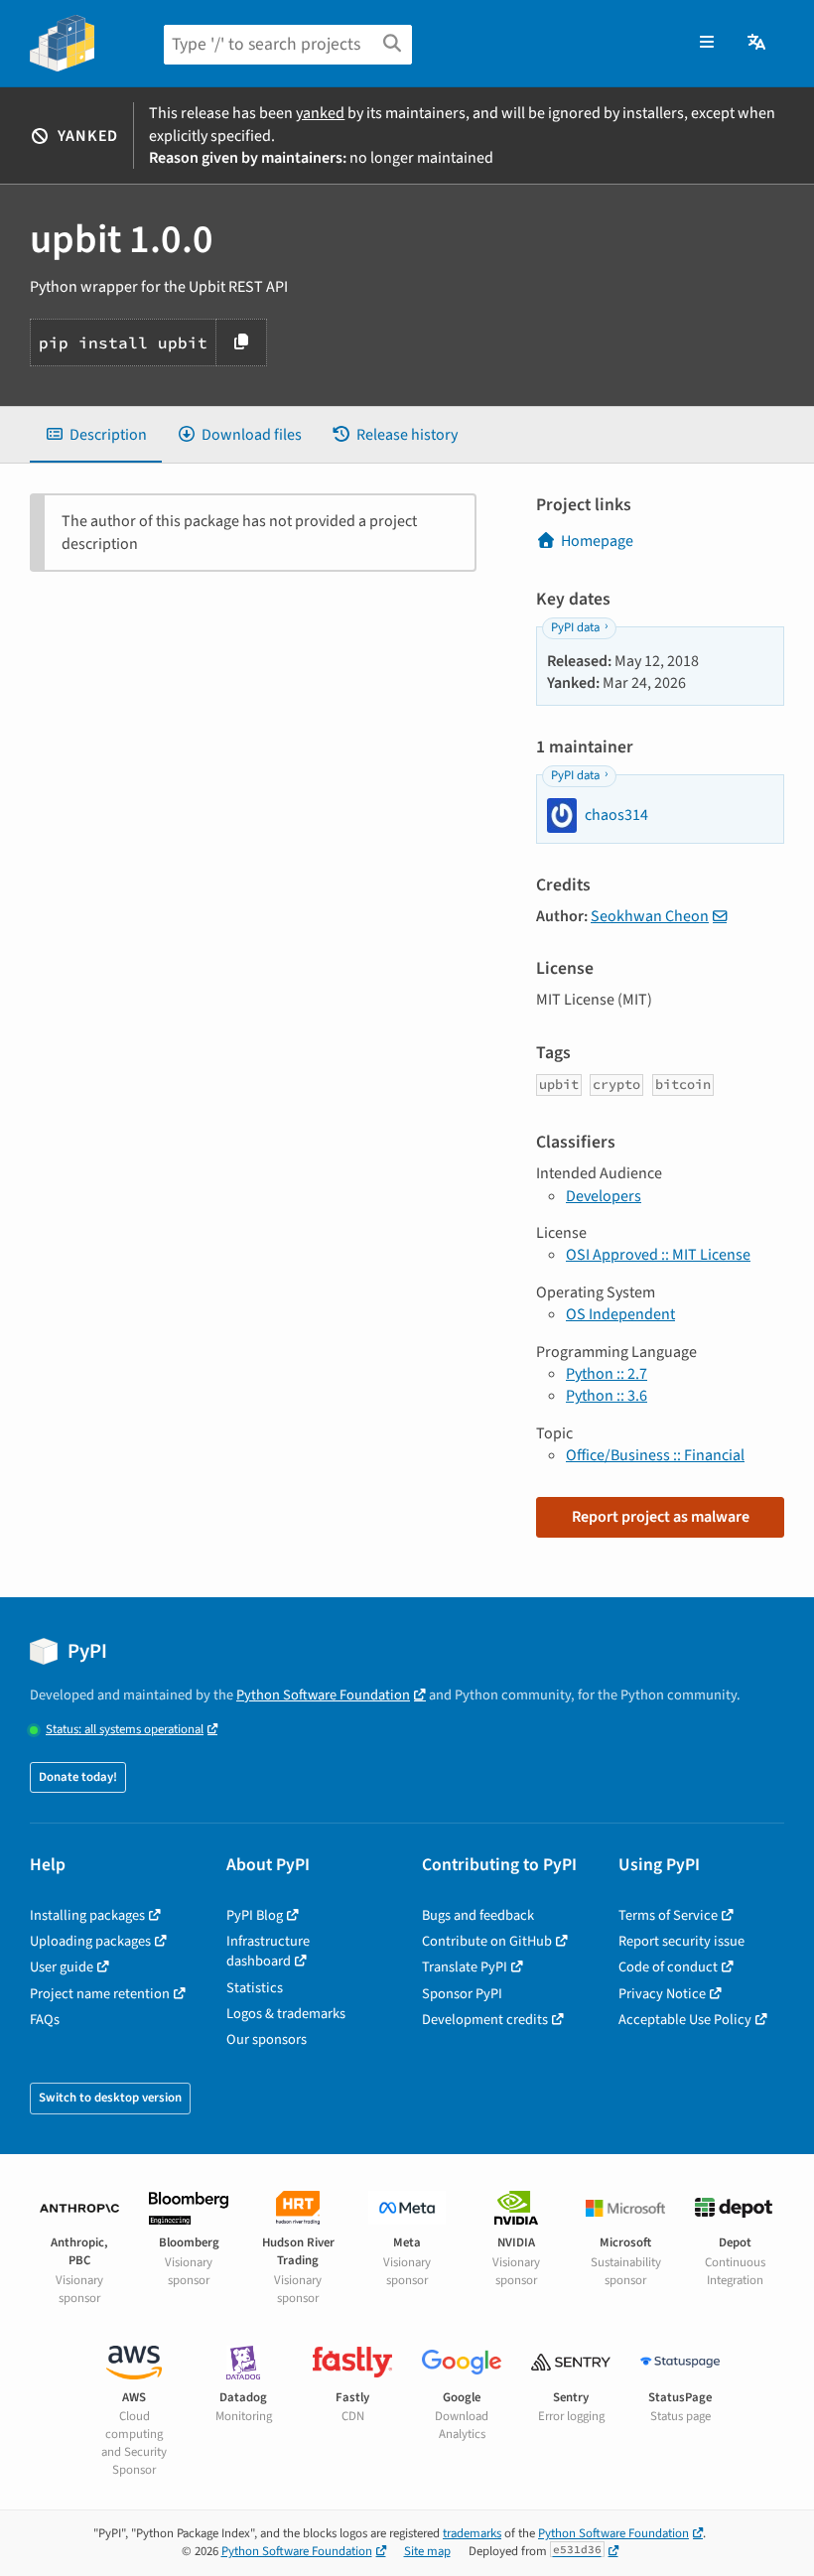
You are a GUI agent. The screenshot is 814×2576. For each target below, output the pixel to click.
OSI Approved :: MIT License (658, 1255)
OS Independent (620, 1314)
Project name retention (100, 1994)
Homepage (597, 541)
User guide (62, 1967)
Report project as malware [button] (661, 1517)
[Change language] (758, 43)
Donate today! (78, 1777)
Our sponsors (267, 2039)
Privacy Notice (662, 1994)
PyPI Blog (255, 1915)
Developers (604, 1196)
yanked (320, 113)
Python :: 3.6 (607, 1396)
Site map (427, 2551)
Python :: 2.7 (607, 1374)
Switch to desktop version (110, 2098)
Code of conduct (668, 1967)
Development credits (485, 2020)
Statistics (255, 1988)
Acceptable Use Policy (685, 2020)
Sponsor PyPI (462, 1994)
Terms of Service (668, 1915)
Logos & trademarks (286, 2014)
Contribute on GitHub (487, 1941)
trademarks (472, 2533)
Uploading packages (90, 1941)
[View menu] (707, 43)
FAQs (45, 2020)
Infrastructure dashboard (268, 1951)
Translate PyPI (465, 1967)
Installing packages (87, 1915)
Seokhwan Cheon (650, 916)
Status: (125, 1730)
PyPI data (575, 627)
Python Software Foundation (323, 1695)
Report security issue (681, 1941)
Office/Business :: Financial (655, 1455)
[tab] (96, 435)
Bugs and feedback (478, 1915)
